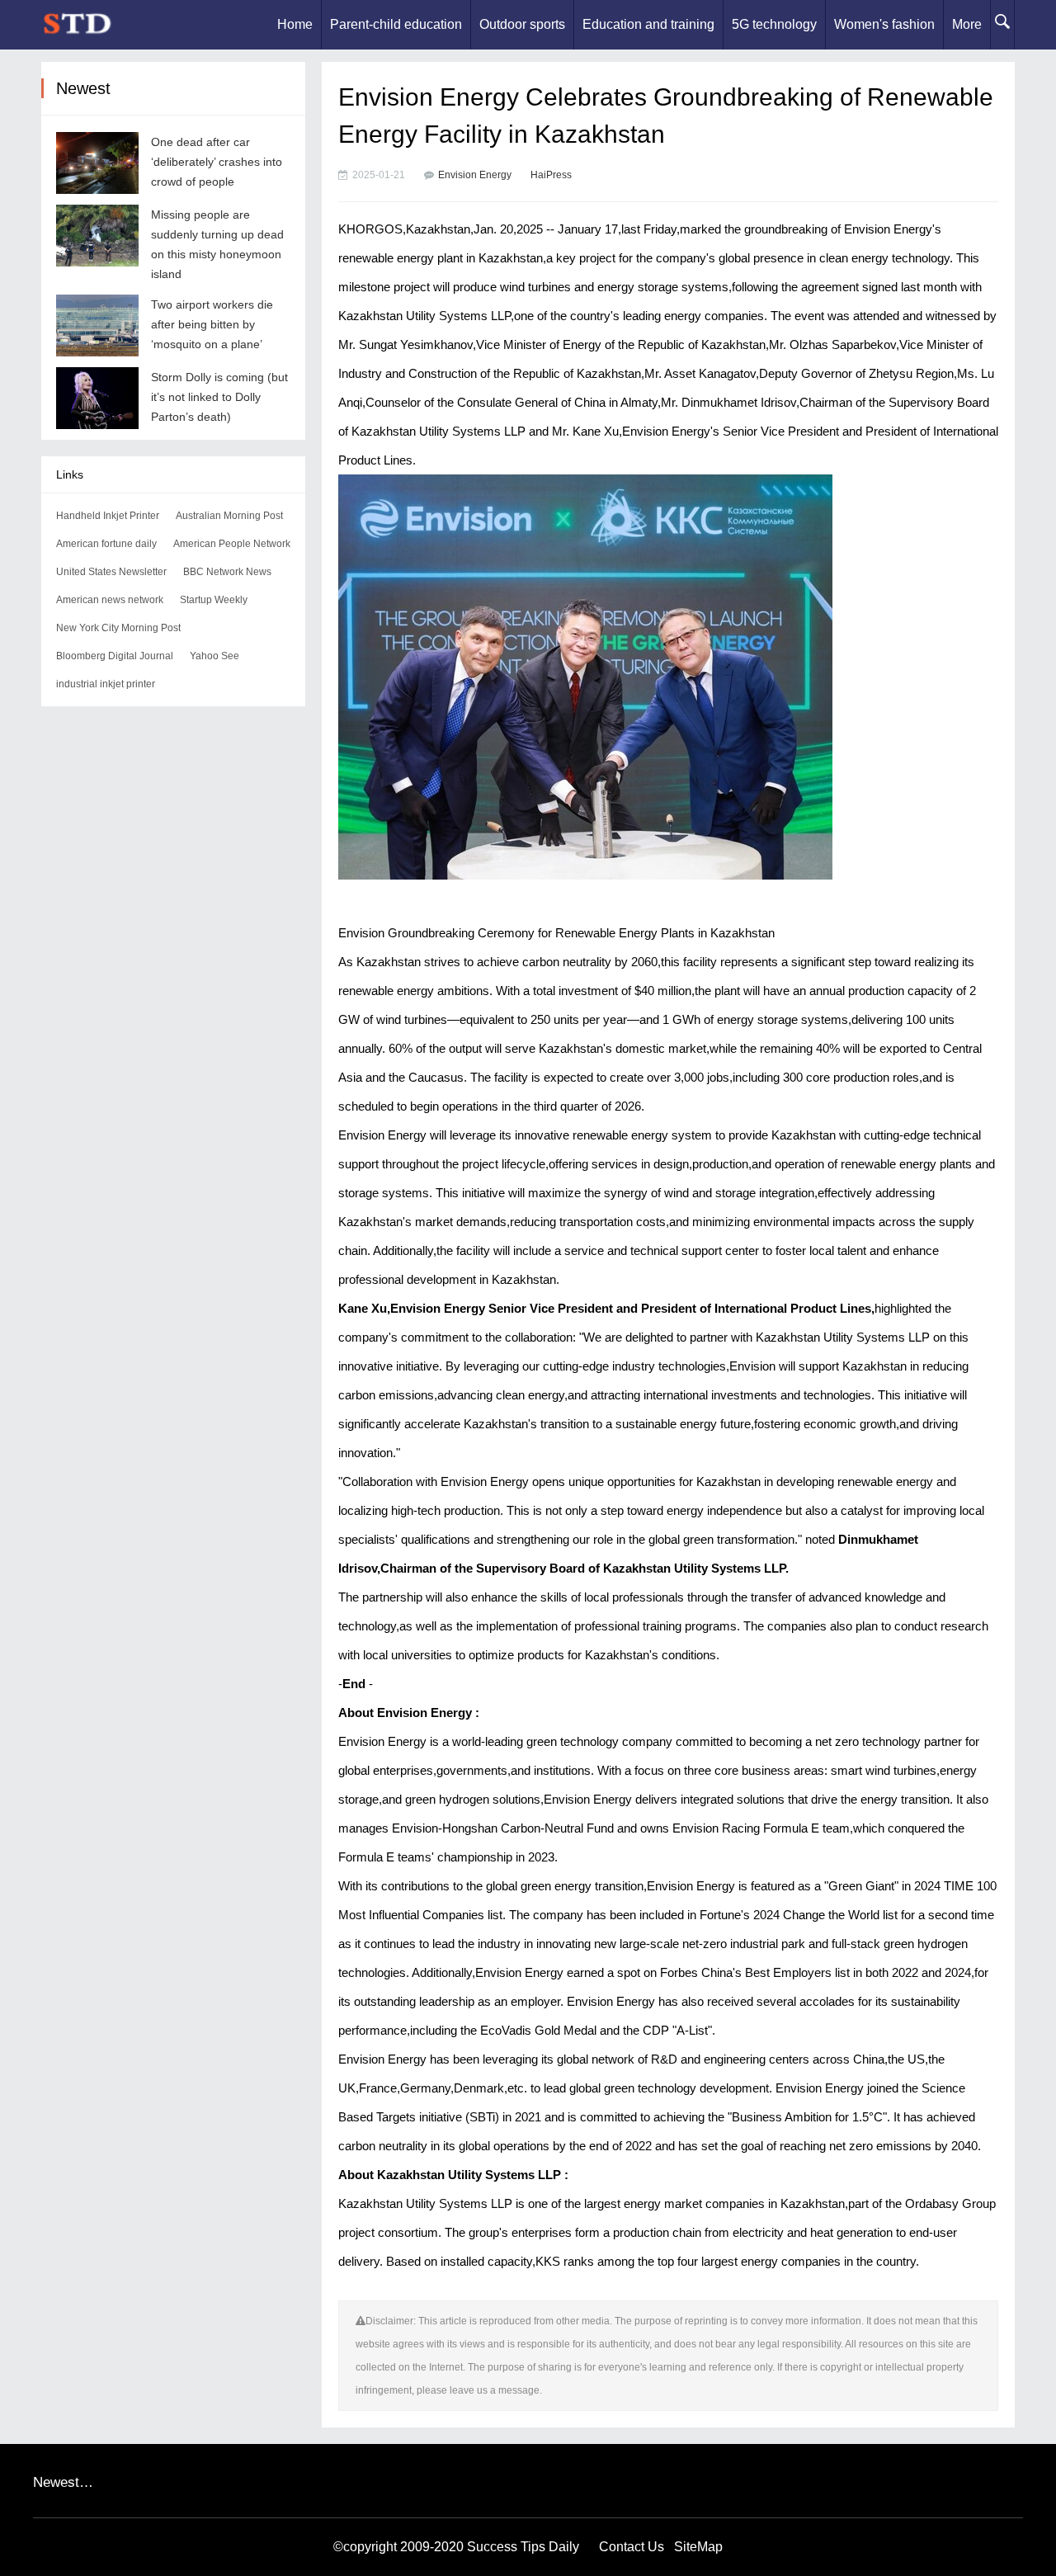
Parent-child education (396, 24)
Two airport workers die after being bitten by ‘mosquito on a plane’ (212, 324)
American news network (110, 600)
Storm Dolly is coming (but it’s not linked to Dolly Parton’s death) (219, 397)
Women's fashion (884, 24)
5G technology (774, 24)
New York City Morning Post (118, 628)
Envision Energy (475, 175)
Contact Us (632, 2547)
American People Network (232, 544)
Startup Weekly (214, 600)
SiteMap (698, 2547)
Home (295, 24)
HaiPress (551, 175)
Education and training (648, 24)
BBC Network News (227, 572)
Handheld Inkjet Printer (108, 516)
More (967, 24)
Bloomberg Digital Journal (115, 656)
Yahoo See (214, 656)
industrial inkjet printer (106, 684)
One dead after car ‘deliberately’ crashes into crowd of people (217, 162)
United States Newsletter (111, 572)
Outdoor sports (522, 24)
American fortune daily (106, 544)
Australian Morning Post (229, 516)
